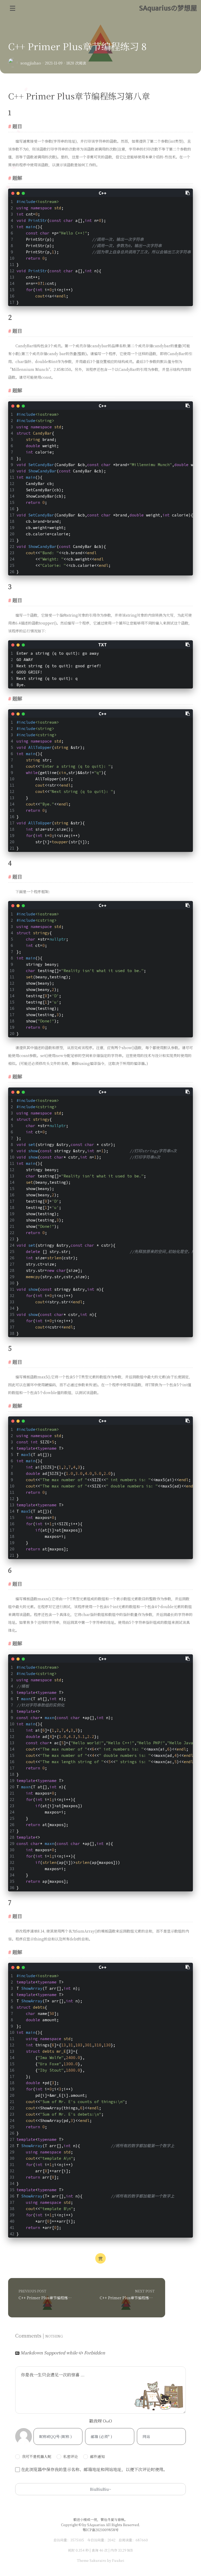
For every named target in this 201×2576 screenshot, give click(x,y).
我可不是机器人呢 (37, 2456)
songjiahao (31, 63)
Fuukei (118, 2560)
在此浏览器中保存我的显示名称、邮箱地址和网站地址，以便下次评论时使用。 (94, 2469)
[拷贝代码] (188, 193)
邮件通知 (97, 2456)
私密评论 (71, 2456)
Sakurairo (98, 2560)
